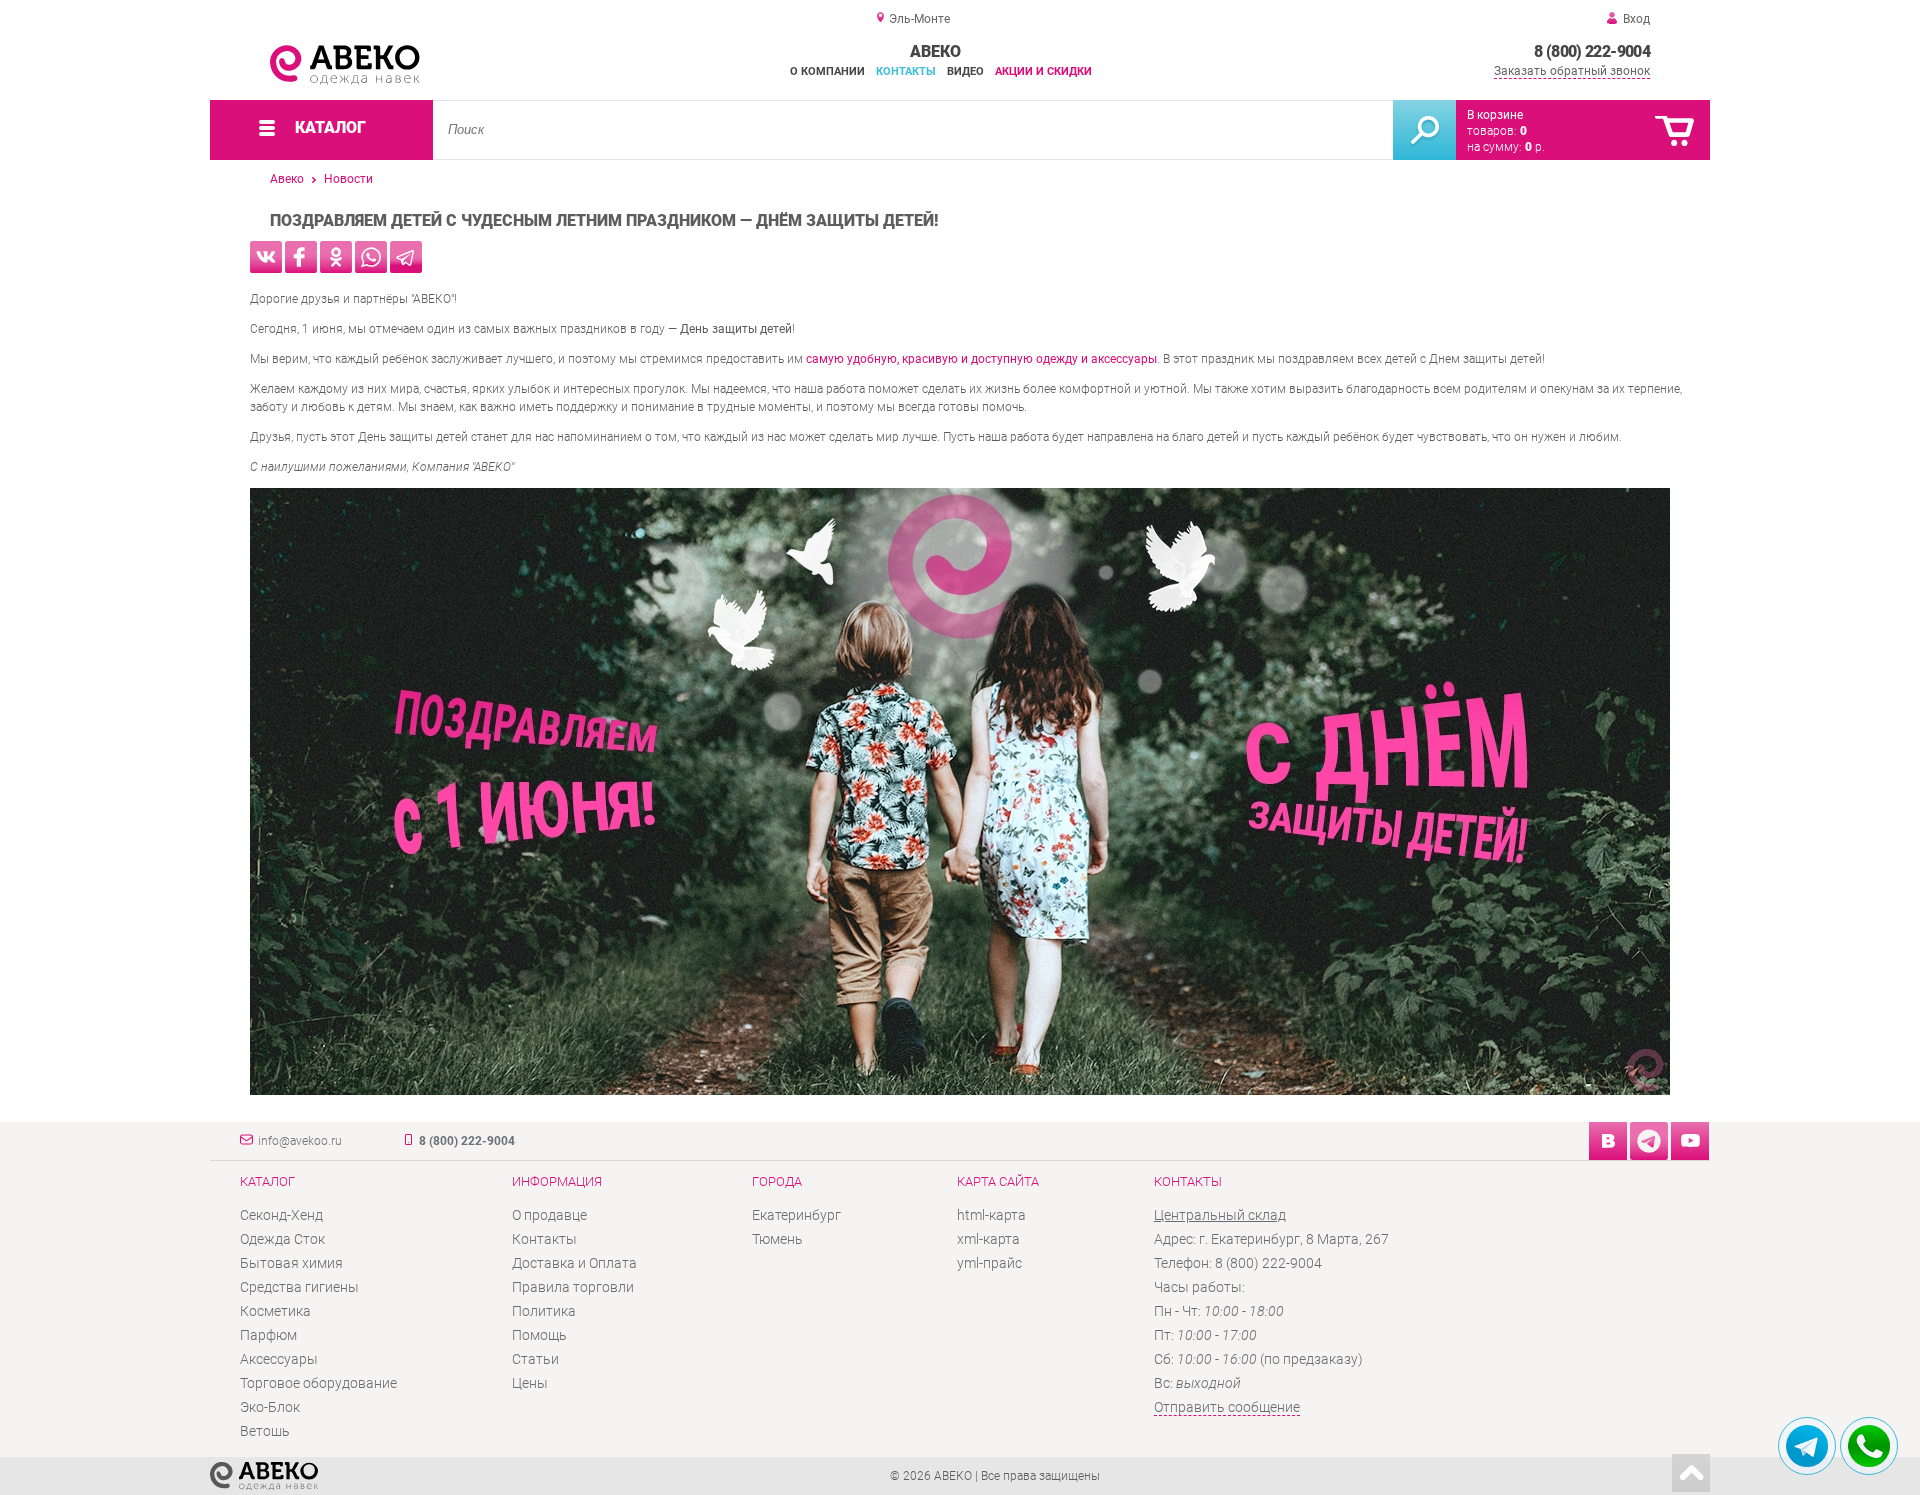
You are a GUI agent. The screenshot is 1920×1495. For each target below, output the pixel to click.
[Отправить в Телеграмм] (406, 257)
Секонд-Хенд (281, 1215)
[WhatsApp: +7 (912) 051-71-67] (1869, 1446)
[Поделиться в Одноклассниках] (336, 257)
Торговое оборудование (318, 1383)
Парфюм (268, 1335)
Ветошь (265, 1431)
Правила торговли (573, 1287)
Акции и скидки (1043, 71)
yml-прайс (989, 1263)
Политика (544, 1311)
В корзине (1495, 115)
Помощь (539, 1335)
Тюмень (777, 1239)
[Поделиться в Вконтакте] (266, 257)
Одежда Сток (282, 1239)
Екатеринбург (796, 1215)
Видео (965, 71)
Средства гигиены (299, 1287)
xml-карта (988, 1239)
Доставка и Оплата (574, 1263)
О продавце (549, 1215)
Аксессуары (279, 1359)
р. (1535, 147)
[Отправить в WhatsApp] (371, 257)
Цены (530, 1383)
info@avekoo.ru (300, 1141)
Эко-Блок (270, 1407)
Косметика (275, 1311)
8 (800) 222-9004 (1592, 51)
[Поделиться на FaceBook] (301, 257)
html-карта (991, 1215)
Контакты (906, 71)
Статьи (535, 1359)
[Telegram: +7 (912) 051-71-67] (1807, 1446)
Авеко (287, 179)
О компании (827, 71)
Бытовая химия (291, 1263)
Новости (348, 179)
